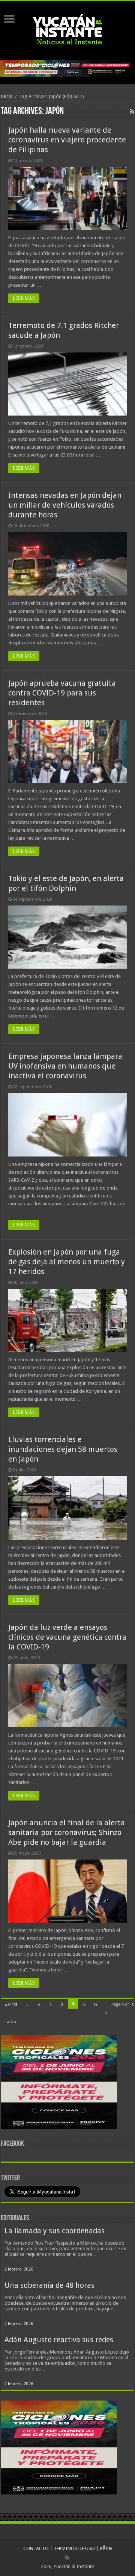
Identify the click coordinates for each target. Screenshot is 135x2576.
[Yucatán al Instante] (67, 29)
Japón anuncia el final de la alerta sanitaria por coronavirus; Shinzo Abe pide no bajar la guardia (67, 1832)
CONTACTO (36, 2548)
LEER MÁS (24, 298)
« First (11, 2004)
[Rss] (67, 2558)
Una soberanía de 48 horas (49, 2285)
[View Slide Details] (59, 2083)
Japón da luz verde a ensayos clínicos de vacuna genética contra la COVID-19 (67, 1637)
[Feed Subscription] (132, 112)
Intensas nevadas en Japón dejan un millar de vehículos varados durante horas (65, 505)
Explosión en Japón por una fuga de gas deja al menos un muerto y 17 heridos (67, 1262)
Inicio (7, 96)
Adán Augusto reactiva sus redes (59, 2340)
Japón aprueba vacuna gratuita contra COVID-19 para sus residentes (62, 693)
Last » (10, 2022)
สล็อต (106, 2548)
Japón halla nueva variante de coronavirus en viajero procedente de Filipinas (67, 140)
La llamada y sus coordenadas (55, 2231)
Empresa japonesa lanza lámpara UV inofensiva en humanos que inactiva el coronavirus (65, 1066)
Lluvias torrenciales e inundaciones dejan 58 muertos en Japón (63, 1449)
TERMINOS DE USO (74, 2548)
